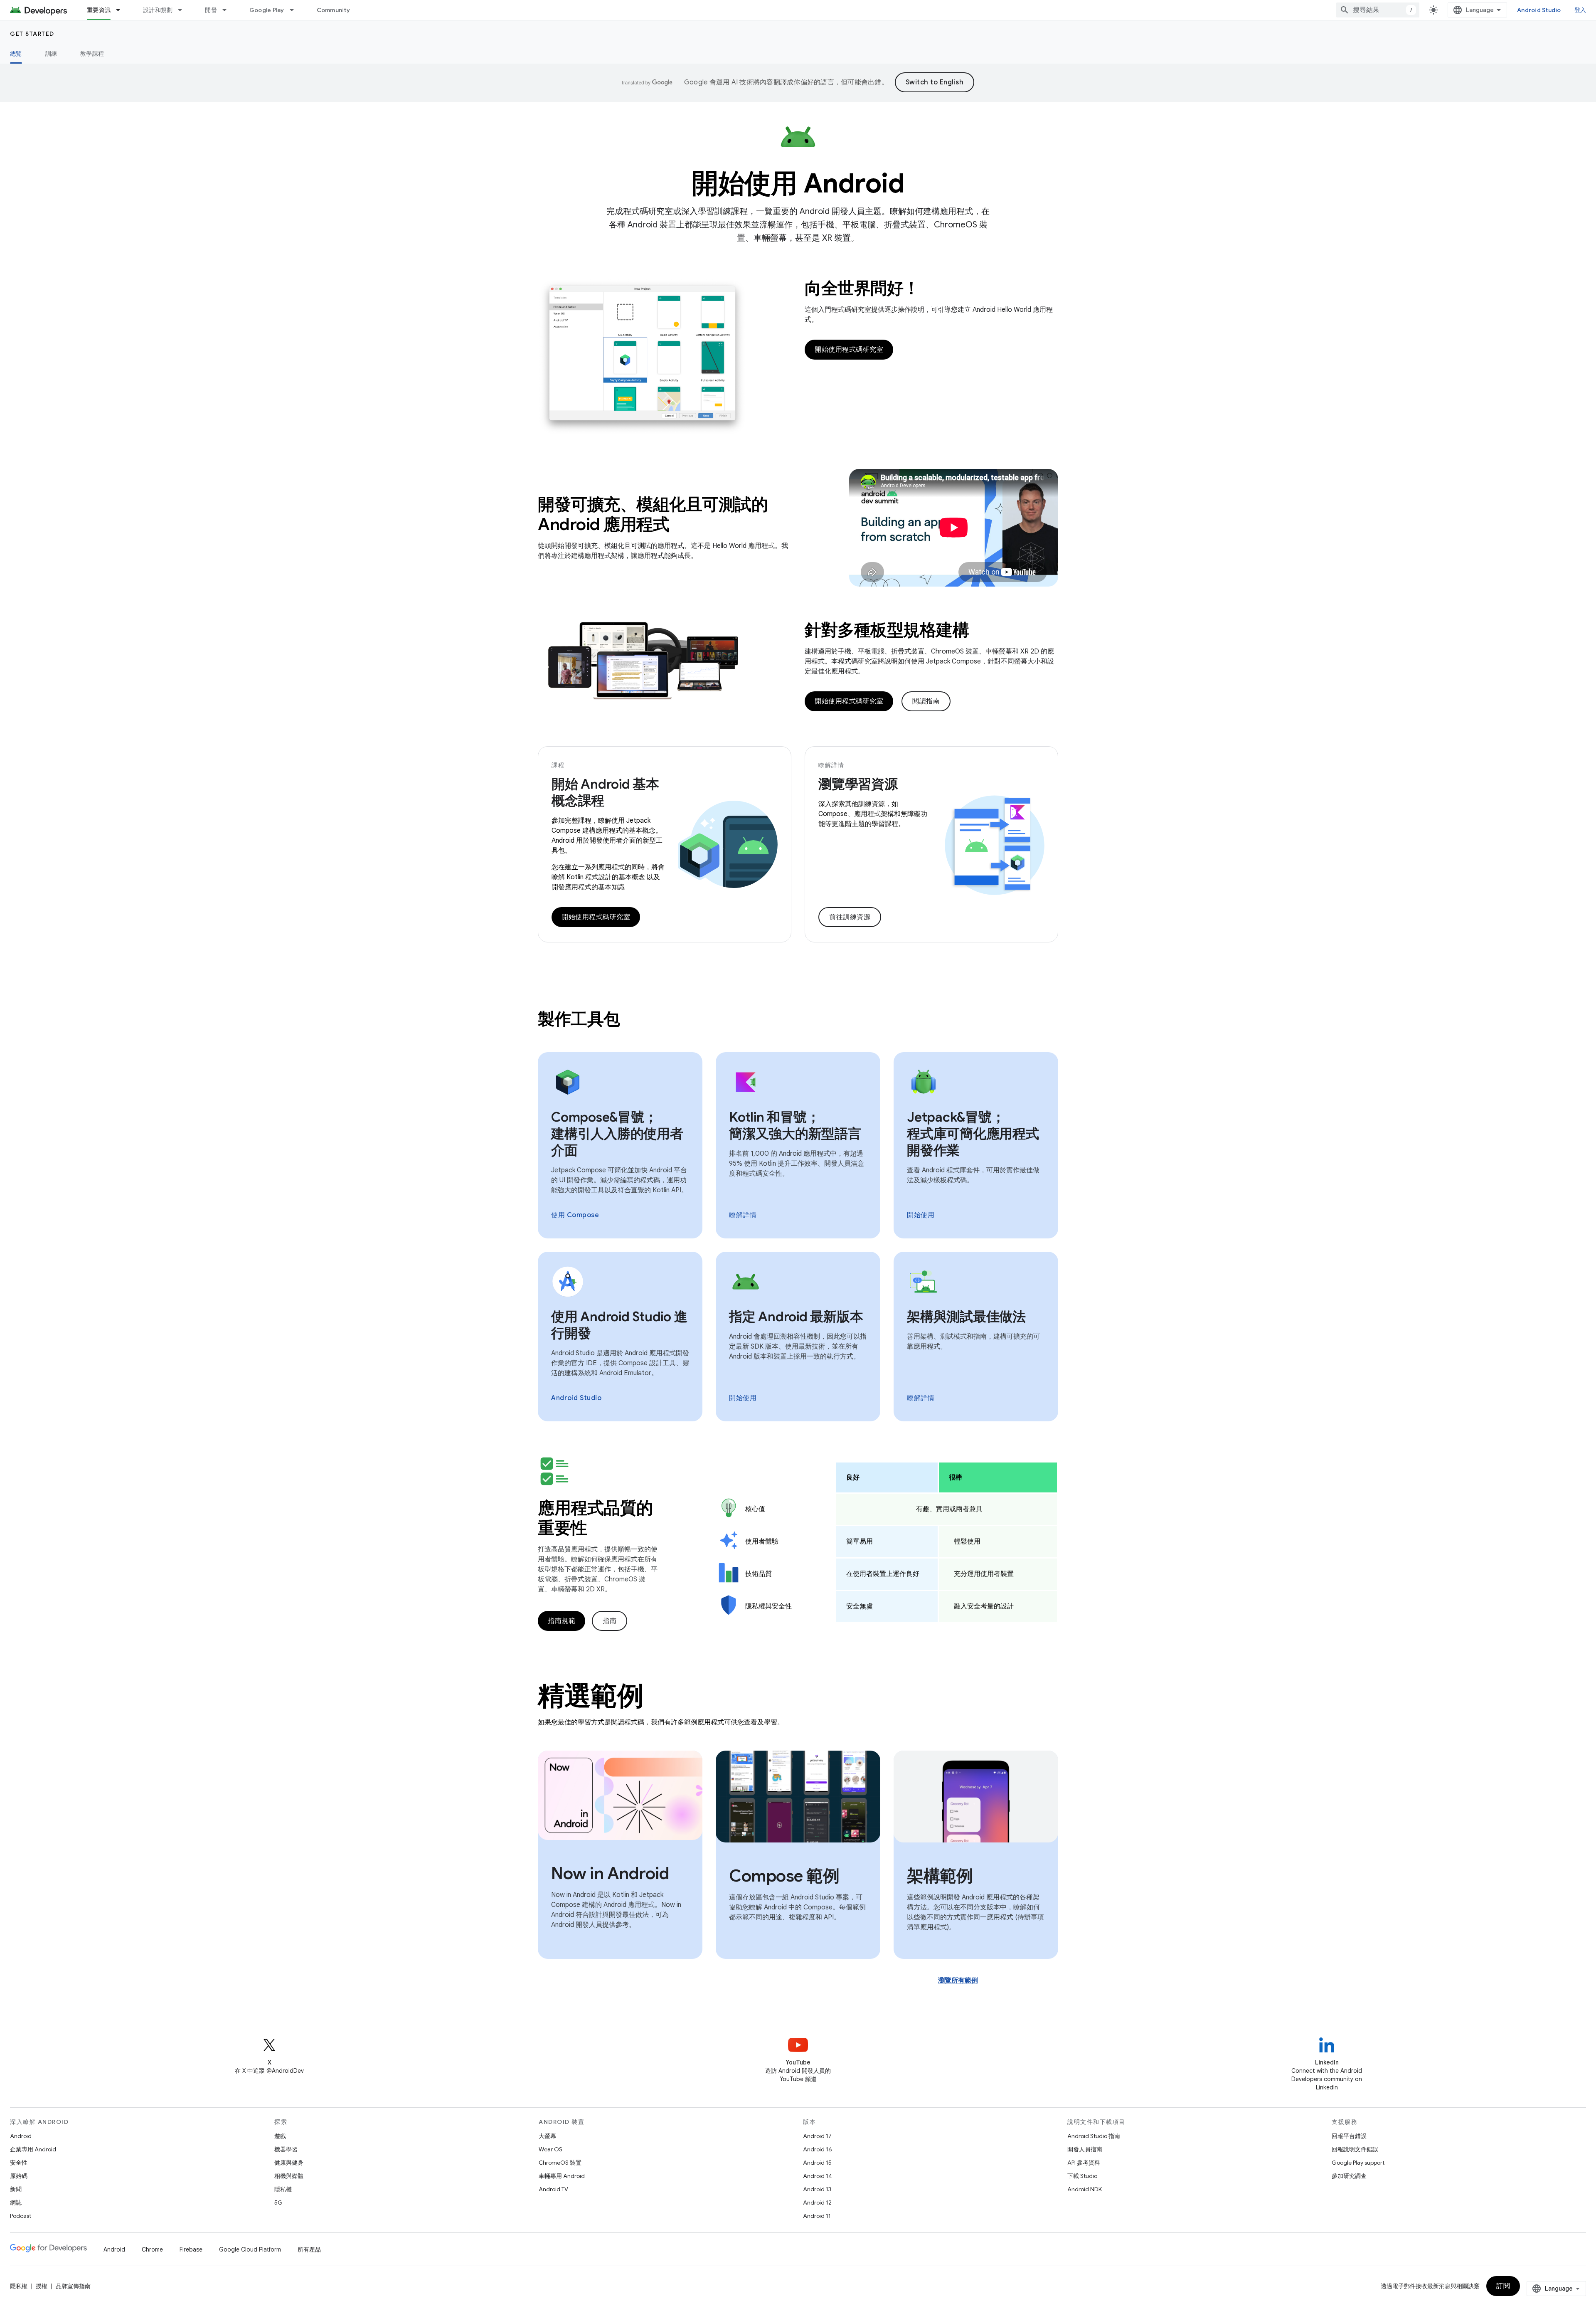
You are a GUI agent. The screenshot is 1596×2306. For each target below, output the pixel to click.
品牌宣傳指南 (73, 2286)
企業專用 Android (33, 2149)
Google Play (267, 10)
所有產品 (309, 2249)
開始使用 (921, 1215)
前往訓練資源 (850, 917)
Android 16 (818, 2149)
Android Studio (1539, 10)
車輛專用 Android (562, 2176)
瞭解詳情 (743, 1215)
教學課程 (92, 54)
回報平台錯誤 (1349, 2136)
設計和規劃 (158, 10)
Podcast (21, 2216)
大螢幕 (547, 2136)
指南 (610, 1621)
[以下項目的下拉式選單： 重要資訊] (122, 10)
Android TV (553, 2189)
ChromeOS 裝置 (560, 2163)
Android (21, 2136)
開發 (211, 10)
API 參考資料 (1084, 2163)
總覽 (16, 54)
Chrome (152, 2249)
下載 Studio (1082, 2176)
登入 (1580, 10)
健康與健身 (289, 2163)
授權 (42, 2286)
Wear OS (550, 2149)
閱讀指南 (926, 701)
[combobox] (1378, 10)
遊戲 (280, 2136)
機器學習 (286, 2149)
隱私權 (283, 2189)
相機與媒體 (289, 2176)
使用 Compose (575, 1215)
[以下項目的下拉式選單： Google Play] (296, 10)
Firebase (191, 2249)
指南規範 (562, 1621)
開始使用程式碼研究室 (849, 350)
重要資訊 (99, 10)
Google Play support (1358, 2163)
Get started (32, 34)
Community (333, 10)
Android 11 (817, 2216)
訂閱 (1503, 2286)
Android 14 (818, 2176)
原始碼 (19, 2176)
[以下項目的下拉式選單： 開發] (228, 10)
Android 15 (817, 2163)
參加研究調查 (1349, 2176)
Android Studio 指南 (1094, 2136)
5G (278, 2202)
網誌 (16, 2202)
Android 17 (817, 2136)
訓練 (51, 54)
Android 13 (817, 2189)
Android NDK (1085, 2189)
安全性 (19, 2163)
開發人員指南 (1085, 2149)
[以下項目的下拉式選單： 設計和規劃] (184, 10)
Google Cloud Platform (250, 2249)
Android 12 (817, 2202)
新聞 (16, 2189)
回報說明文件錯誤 (1355, 2149)
